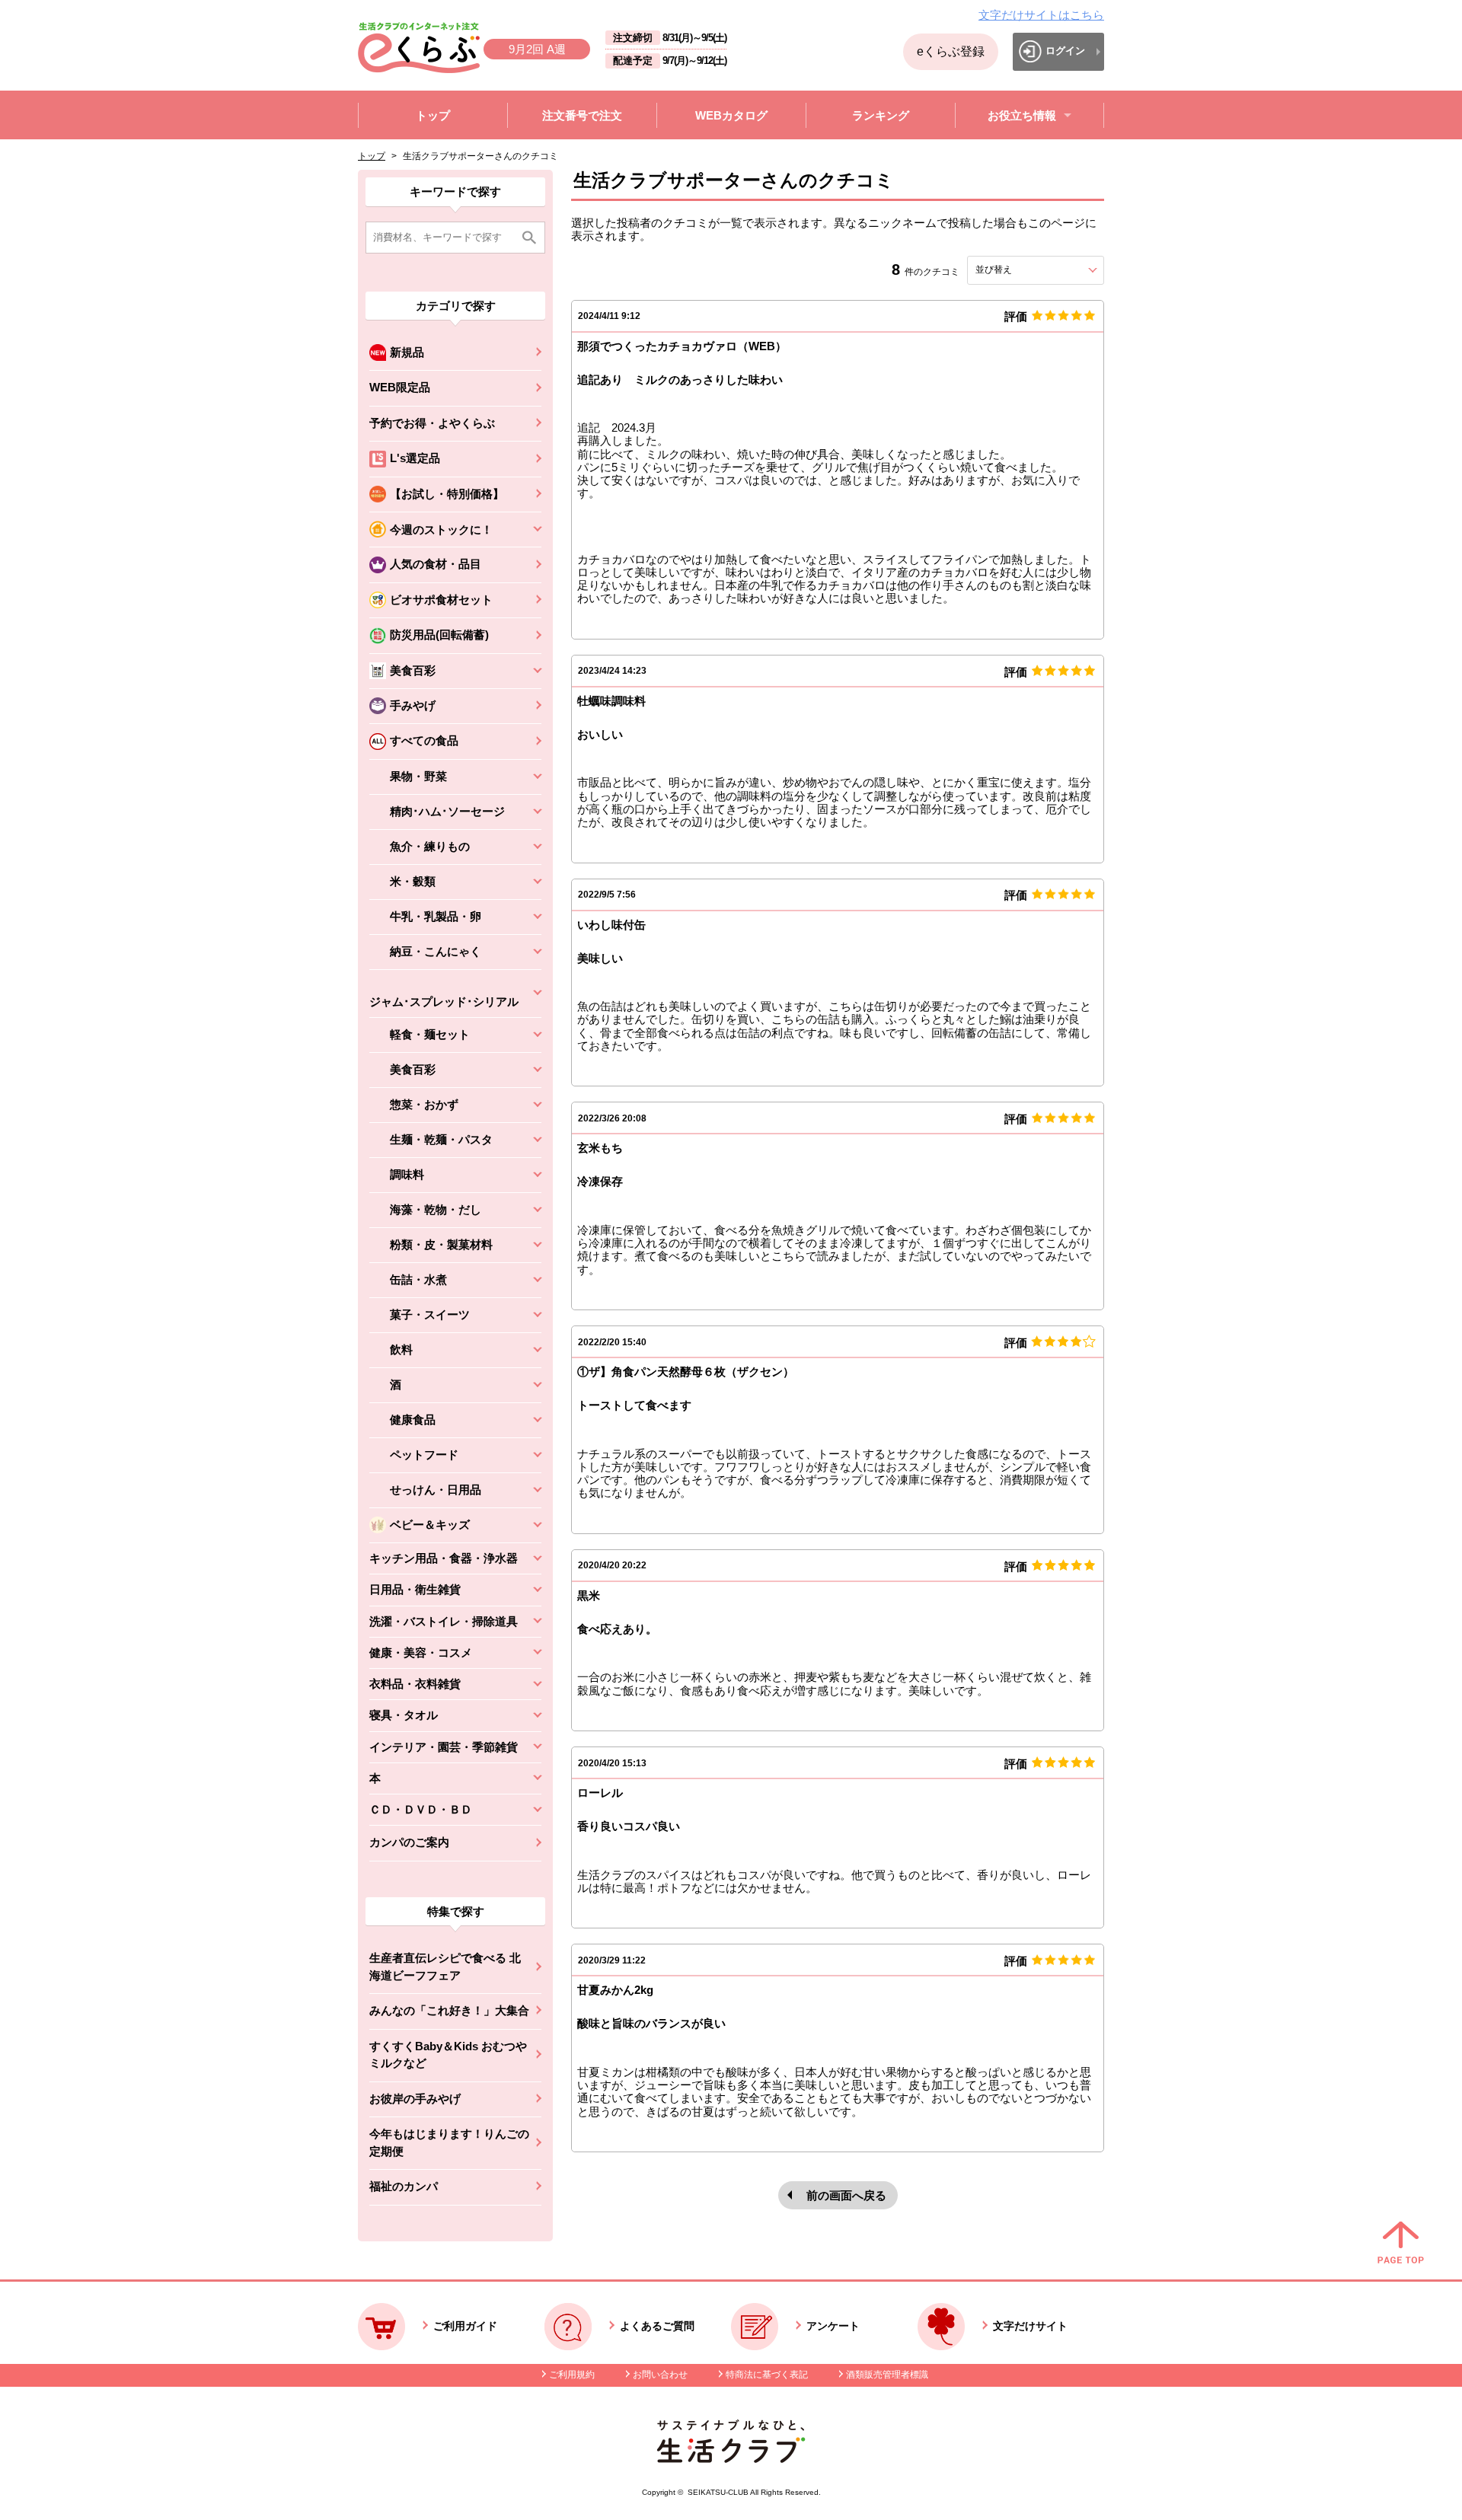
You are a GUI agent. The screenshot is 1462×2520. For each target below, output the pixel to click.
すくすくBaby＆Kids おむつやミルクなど (448, 2055)
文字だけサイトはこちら (1041, 15)
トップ (372, 156)
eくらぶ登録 (951, 51)
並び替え (1021, 270)
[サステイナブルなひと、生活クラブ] (731, 2459)
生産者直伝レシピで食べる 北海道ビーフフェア (445, 1967)
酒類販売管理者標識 (887, 2375)
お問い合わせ (660, 2375)
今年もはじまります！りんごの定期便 (449, 2142)
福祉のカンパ (404, 2186)
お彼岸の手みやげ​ (415, 2099)
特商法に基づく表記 (767, 2375)
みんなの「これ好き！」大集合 (449, 2010)
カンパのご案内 (409, 1842)
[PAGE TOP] (1401, 2244)
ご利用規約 (572, 2375)
